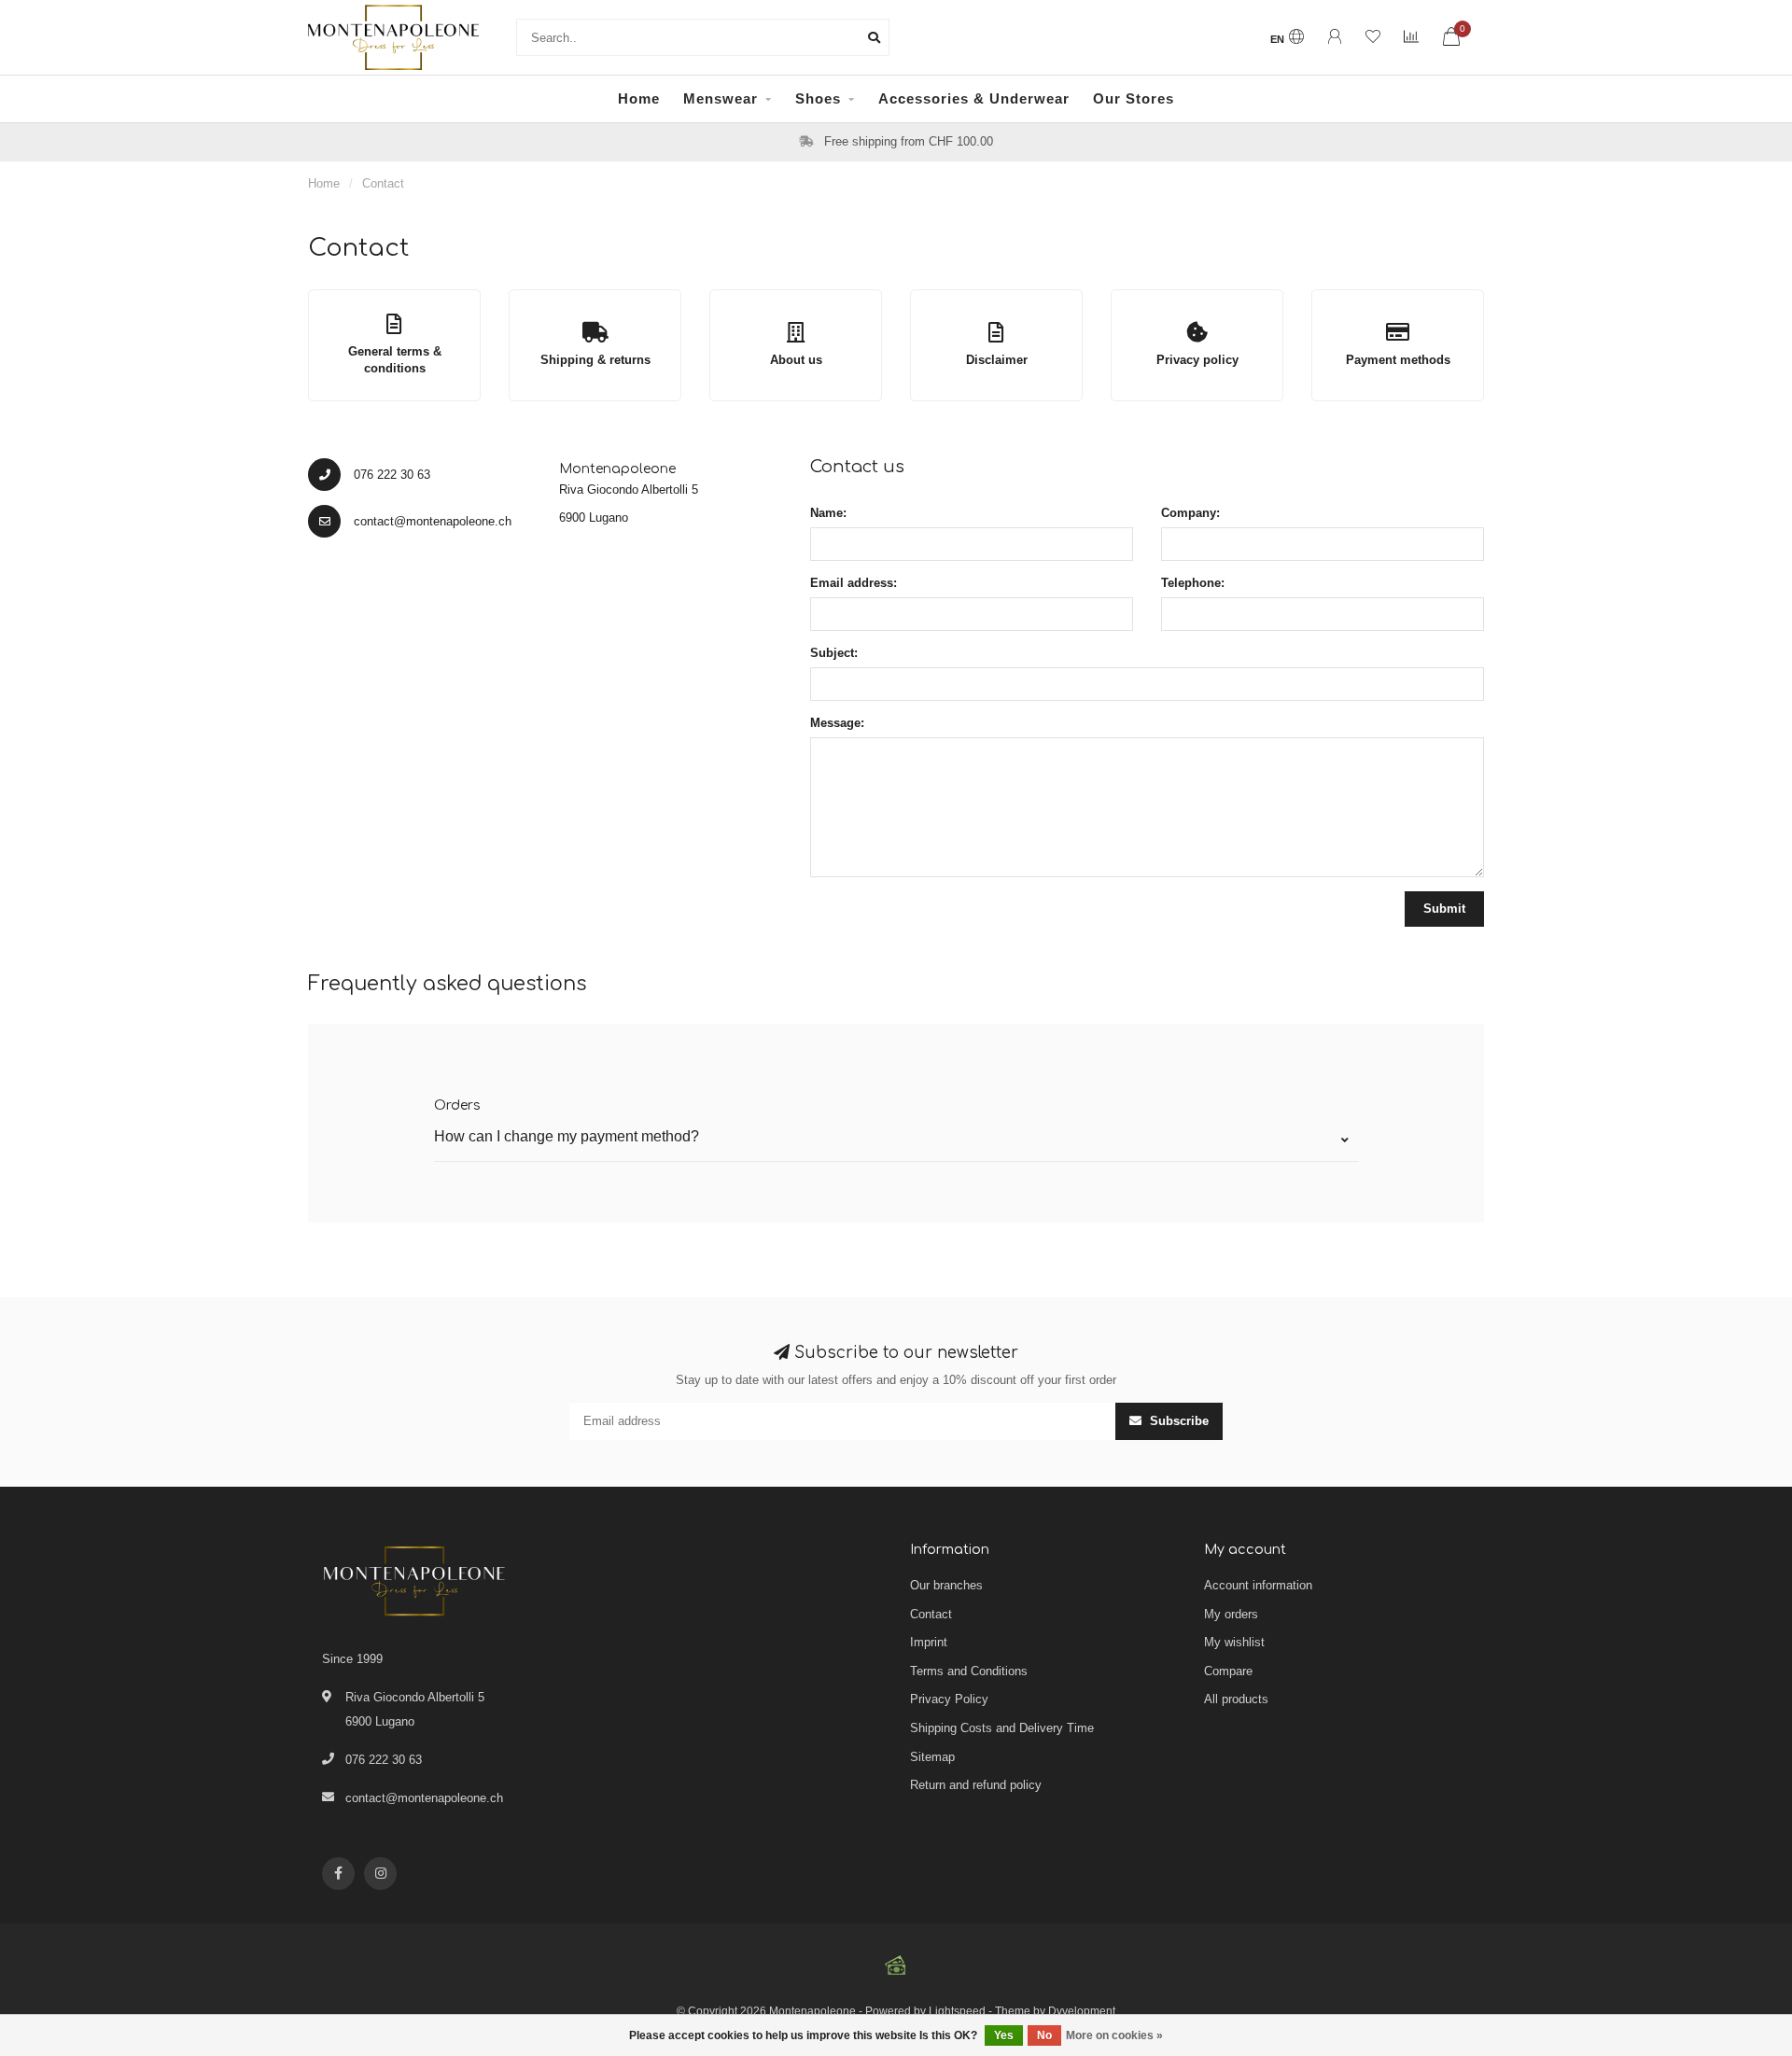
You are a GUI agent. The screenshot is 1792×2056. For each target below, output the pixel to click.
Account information (1258, 1585)
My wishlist (1234, 1642)
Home (639, 98)
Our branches (946, 1585)
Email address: (854, 583)
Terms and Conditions (969, 1671)
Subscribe (1177, 1421)
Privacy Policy (949, 1699)
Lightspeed (957, 2011)
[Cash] (896, 1965)
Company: (1190, 513)
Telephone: (1193, 583)
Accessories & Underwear (974, 98)
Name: (828, 513)
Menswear (721, 98)
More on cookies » (1114, 2035)
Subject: (834, 653)
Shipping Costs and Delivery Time (1002, 1728)
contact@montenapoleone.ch (424, 1798)
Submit (1444, 909)
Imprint (929, 1642)
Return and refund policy (976, 1785)
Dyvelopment (1082, 2011)
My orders (1231, 1614)
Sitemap (932, 1757)
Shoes (818, 98)
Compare (1228, 1671)
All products (1236, 1699)
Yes (1004, 2035)
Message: (837, 723)
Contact (931, 1614)
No (1044, 2035)
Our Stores (1134, 98)
